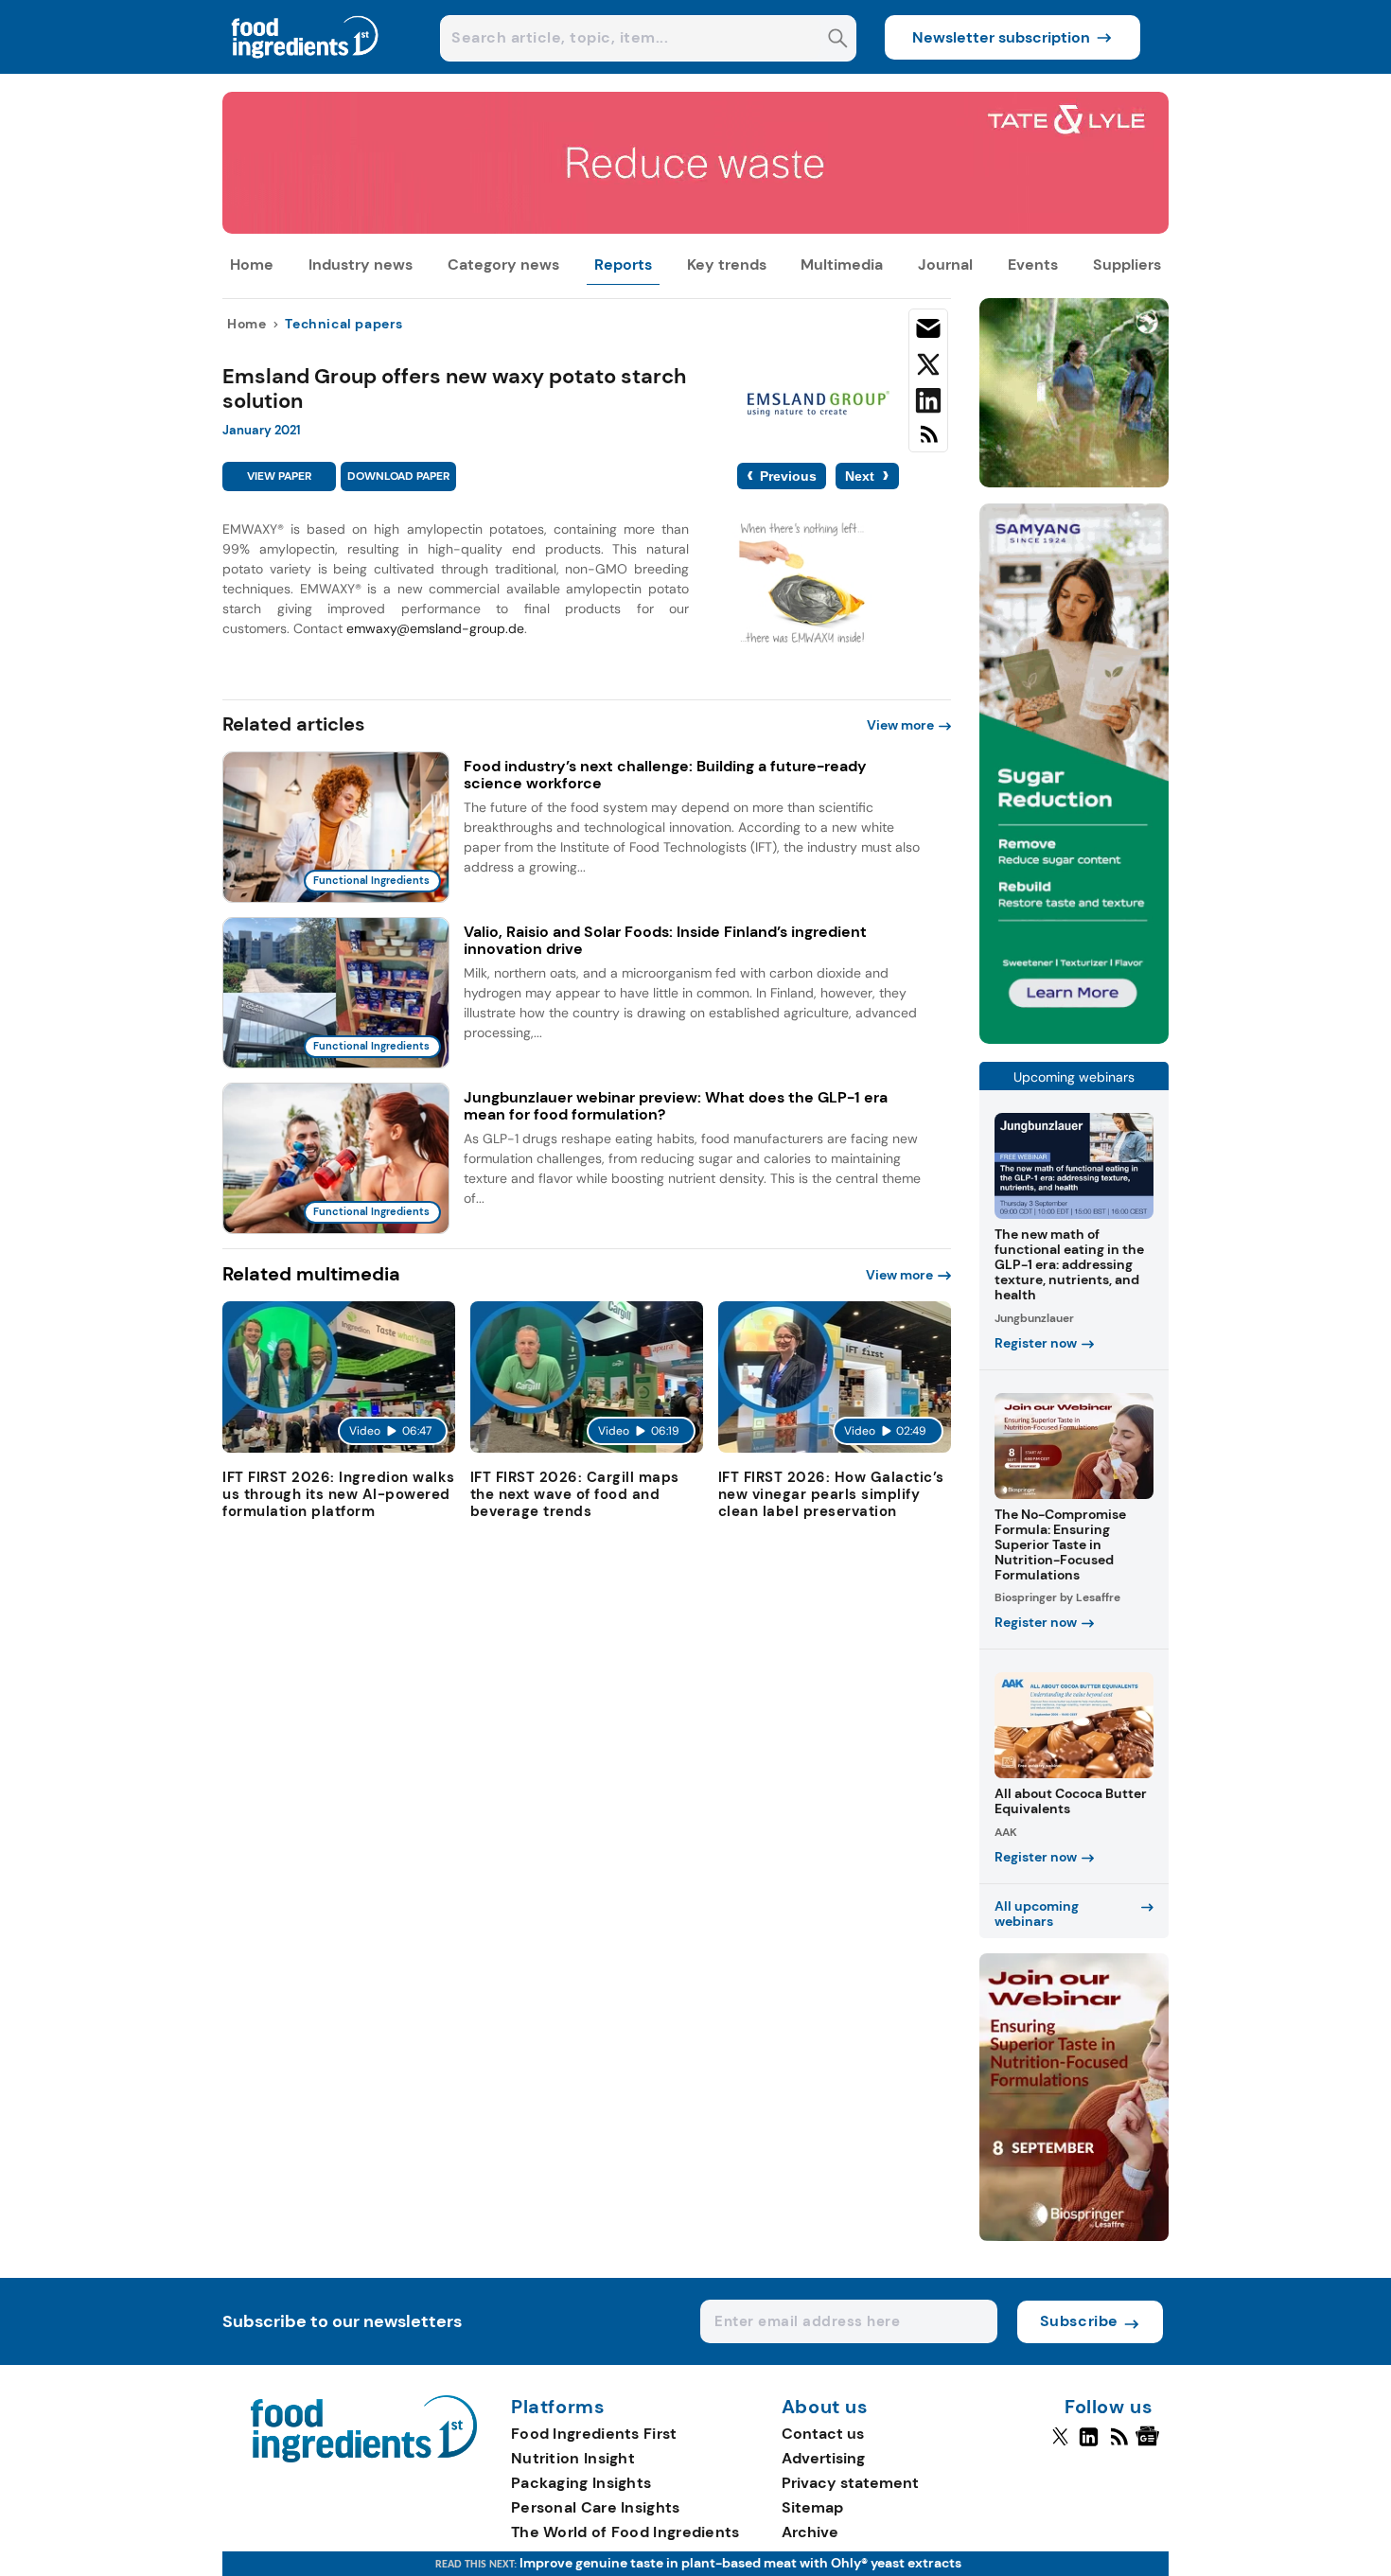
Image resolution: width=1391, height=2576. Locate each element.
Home (252, 265)
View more (900, 725)
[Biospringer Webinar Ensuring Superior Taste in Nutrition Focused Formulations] (1074, 2236)
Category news (503, 265)
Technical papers (344, 324)
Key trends (727, 265)
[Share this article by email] (928, 332)
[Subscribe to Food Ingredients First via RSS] (928, 441)
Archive (810, 2532)
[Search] (838, 40)
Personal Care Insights (596, 2507)
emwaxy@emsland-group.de (435, 628)
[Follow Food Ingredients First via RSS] (1119, 2444)
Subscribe (1079, 2321)
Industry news (361, 265)
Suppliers (1127, 265)
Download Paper (398, 476)
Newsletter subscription (1001, 37)
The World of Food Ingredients (625, 2532)
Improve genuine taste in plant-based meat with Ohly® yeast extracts (740, 2563)
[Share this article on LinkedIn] (928, 404)
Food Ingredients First (594, 2434)
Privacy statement (850, 2483)
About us (825, 2408)
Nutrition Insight (573, 2458)
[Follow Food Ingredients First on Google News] (1150, 2444)
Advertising (823, 2458)
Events (1033, 265)
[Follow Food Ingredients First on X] (1060, 2444)
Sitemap (812, 2507)
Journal (945, 265)
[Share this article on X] (928, 368)
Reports (623, 265)
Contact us (823, 2434)
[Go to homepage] (364, 2457)
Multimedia (842, 265)
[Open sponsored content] (695, 229)
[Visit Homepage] (306, 69)
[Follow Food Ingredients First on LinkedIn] (1089, 2444)
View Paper (279, 476)
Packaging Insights (581, 2483)
